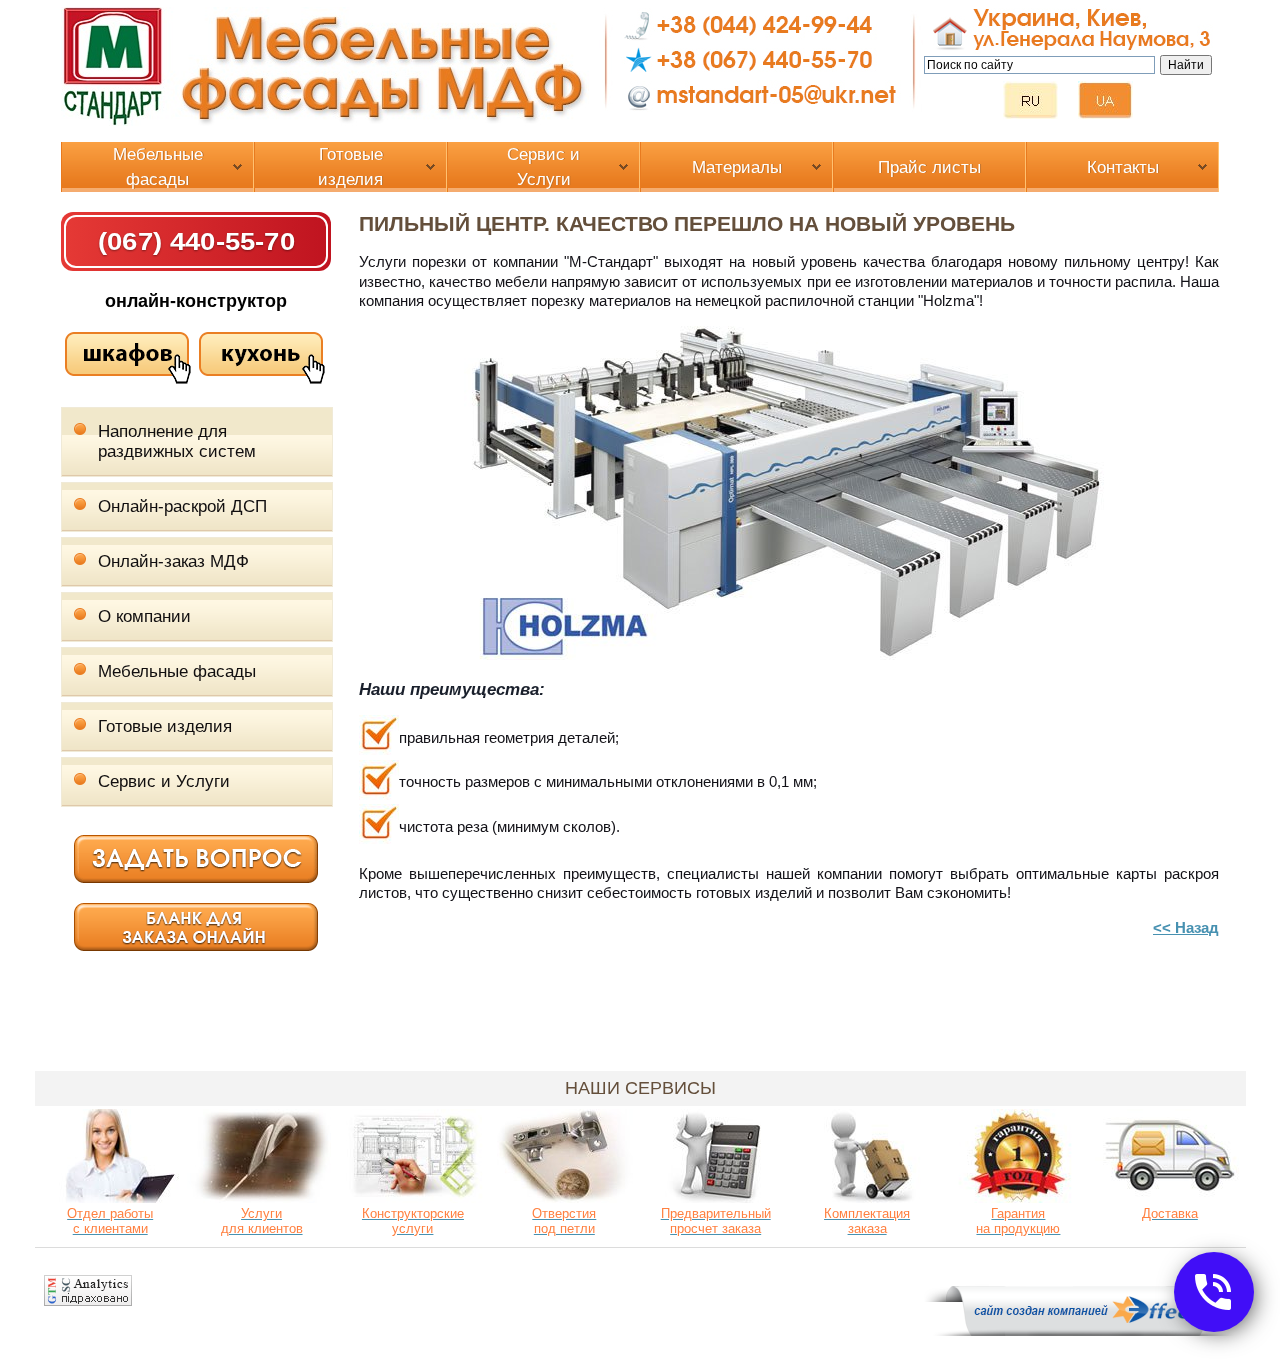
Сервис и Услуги (543, 167)
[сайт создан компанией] (1085, 1331)
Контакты (1123, 167)
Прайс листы (929, 167)
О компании (144, 616)
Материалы (737, 167)
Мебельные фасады (158, 167)
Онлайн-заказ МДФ (173, 561)
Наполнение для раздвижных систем (177, 441)
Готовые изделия (350, 167)
